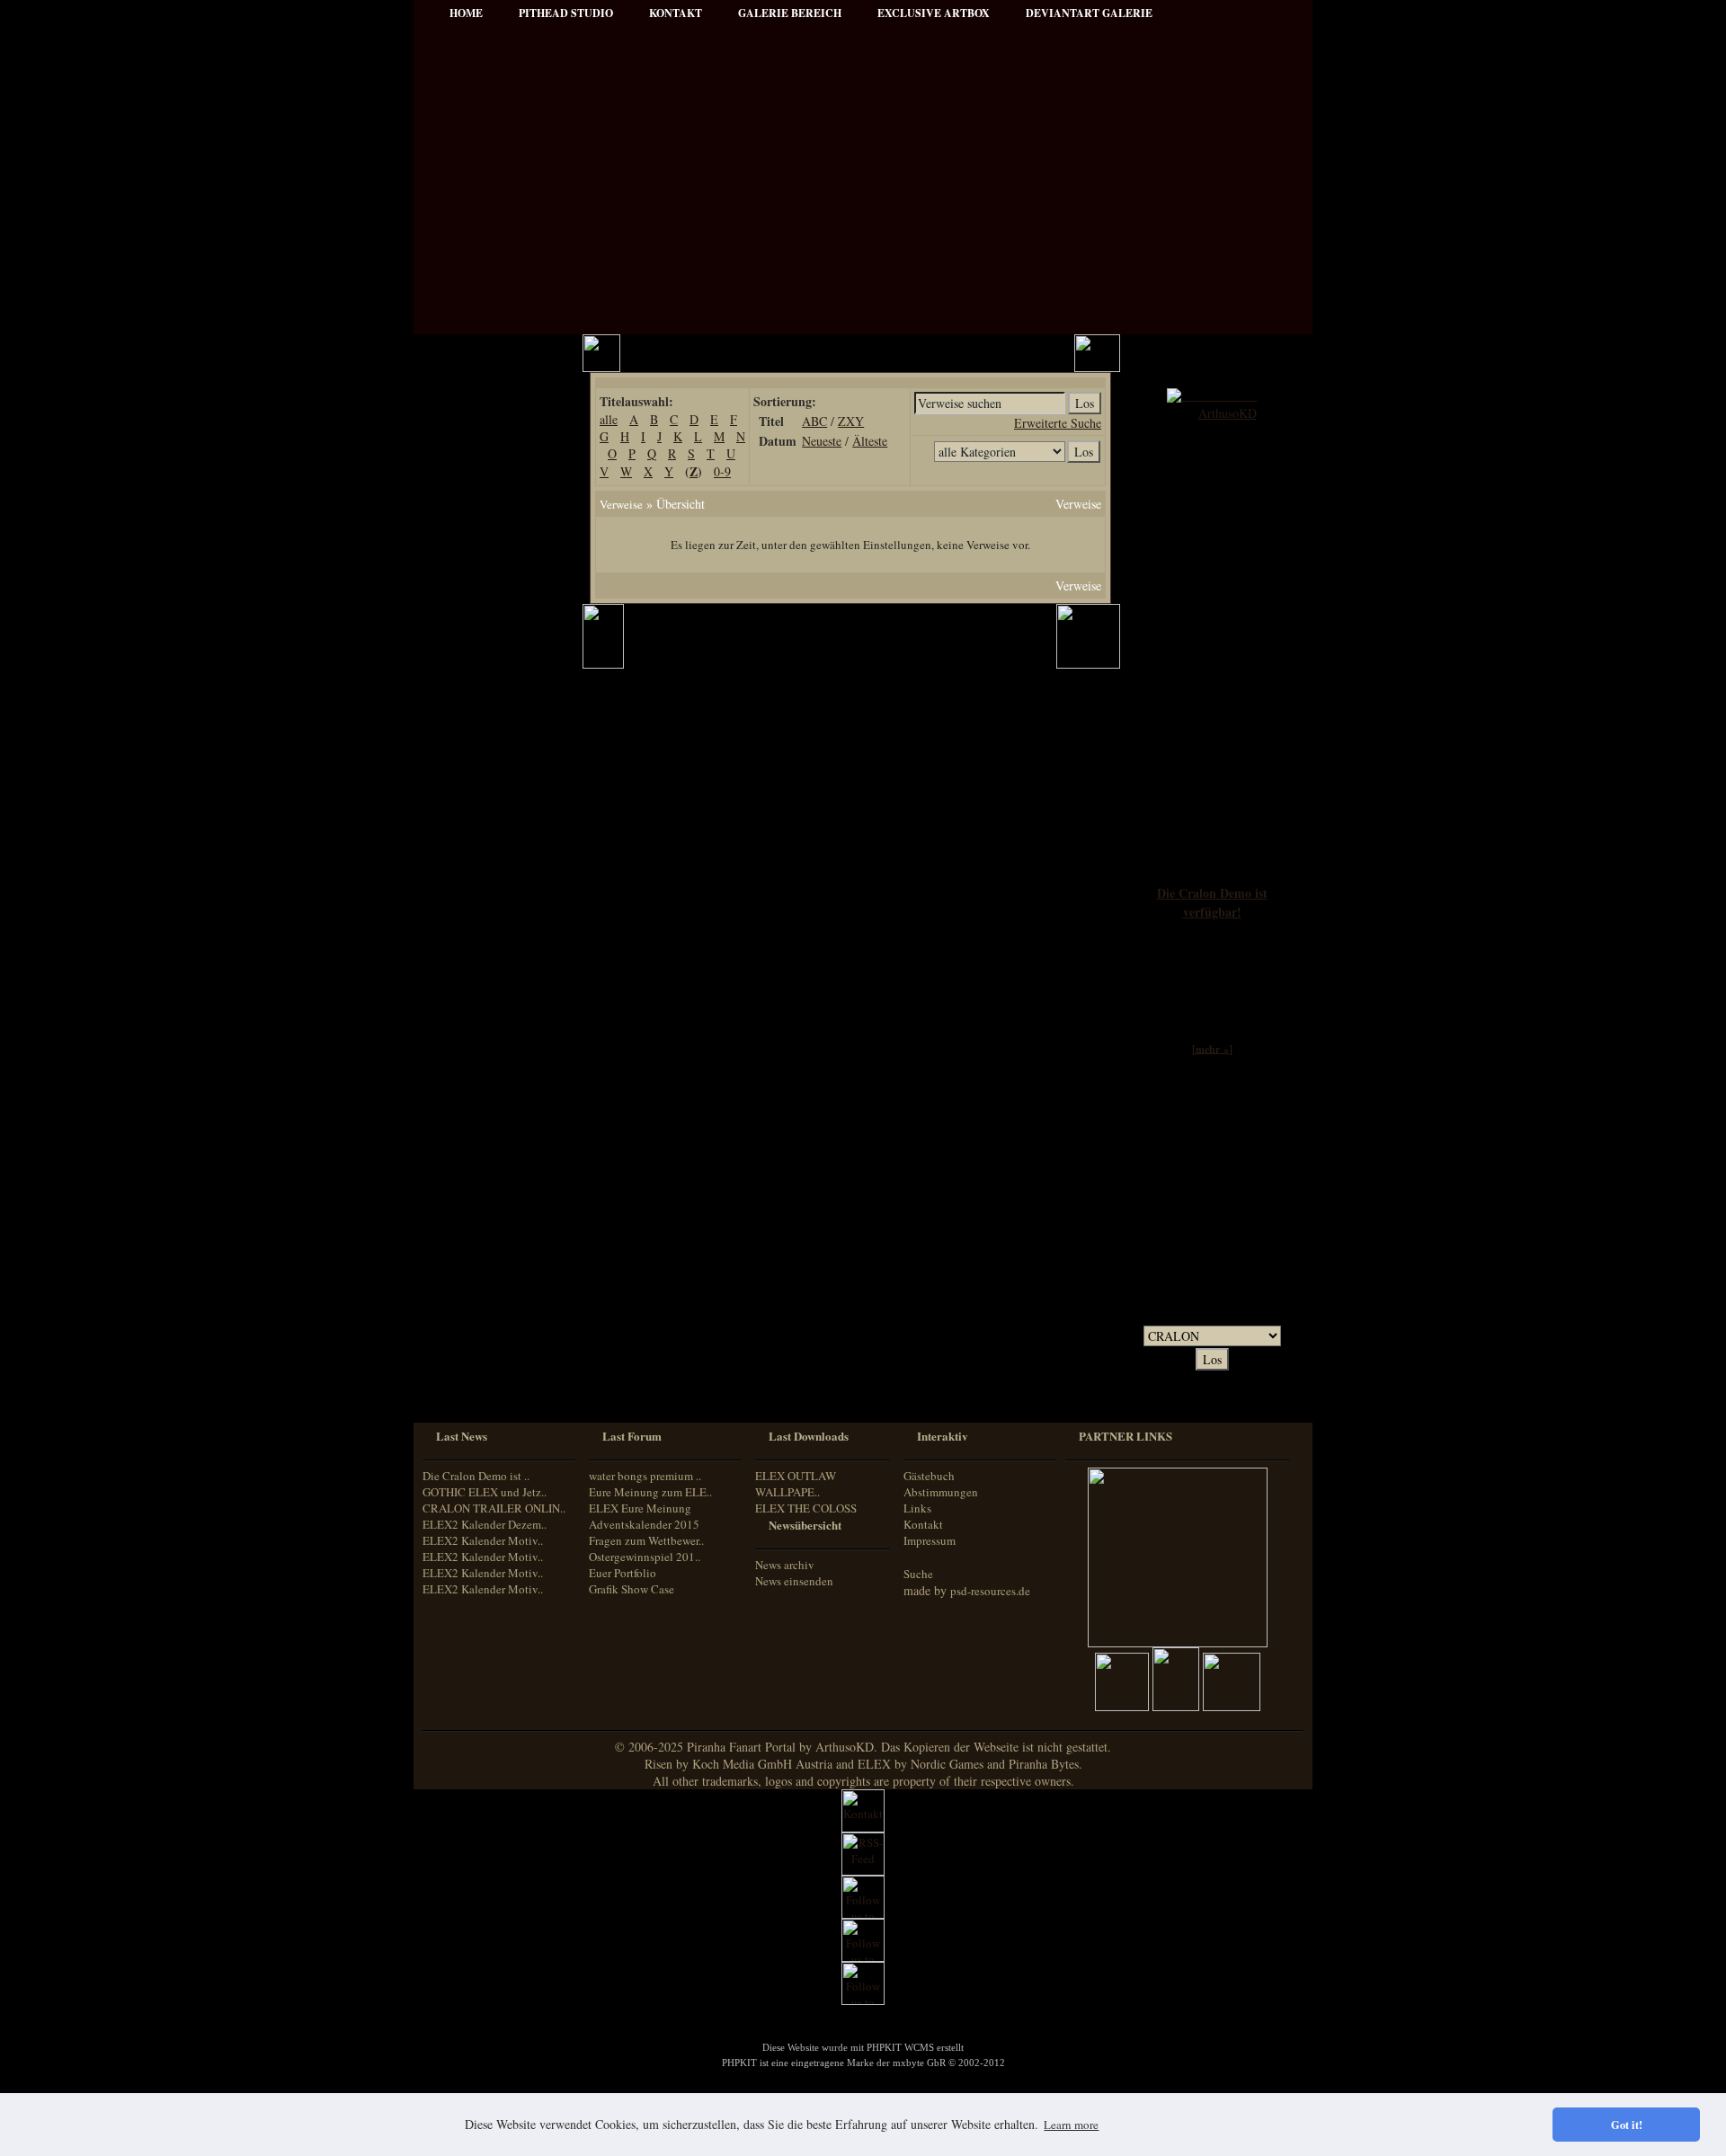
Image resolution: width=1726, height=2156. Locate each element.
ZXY (851, 421)
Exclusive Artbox (934, 13)
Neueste (822, 441)
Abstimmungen (941, 1492)
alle (609, 419)
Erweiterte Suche (1058, 423)
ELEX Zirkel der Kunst (494, 999)
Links (917, 1508)
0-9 (722, 471)
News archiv (785, 1565)
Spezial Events (473, 700)
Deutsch (456, 1271)
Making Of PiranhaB (488, 748)
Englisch (457, 1287)
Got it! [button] (1627, 2125)
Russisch (458, 1355)
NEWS (456, 400)
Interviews (464, 651)
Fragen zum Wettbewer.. (646, 1540)
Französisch (464, 1304)
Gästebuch (929, 1476)
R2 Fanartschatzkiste (488, 975)
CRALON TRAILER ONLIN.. (494, 1508)
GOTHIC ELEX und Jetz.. (485, 1492)
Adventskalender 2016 (491, 1169)
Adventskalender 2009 (491, 1072)
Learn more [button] (1071, 2125)
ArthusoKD (1228, 413)
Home (466, 13)
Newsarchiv (467, 497)
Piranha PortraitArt (485, 797)
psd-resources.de (990, 1591)
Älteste (870, 441)
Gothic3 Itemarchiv (484, 950)
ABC (814, 421)
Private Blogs (470, 675)
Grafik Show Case (632, 1589)
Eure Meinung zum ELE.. (650, 1492)
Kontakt (923, 1524)
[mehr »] (1212, 1048)
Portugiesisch (467, 1339)
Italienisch (461, 1322)
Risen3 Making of (480, 902)
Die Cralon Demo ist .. (476, 1476)
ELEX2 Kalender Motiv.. (483, 1540)
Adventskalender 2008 (491, 1047)
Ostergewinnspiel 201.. (645, 1557)
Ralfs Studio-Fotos (482, 772)
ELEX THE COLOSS (806, 1508)
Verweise (621, 504)
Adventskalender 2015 (491, 1145)
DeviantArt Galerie (1089, 13)
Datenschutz (468, 546)
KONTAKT (676, 13)
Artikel (456, 449)
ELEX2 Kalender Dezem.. (485, 1524)
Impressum (466, 522)
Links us (460, 473)
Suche (918, 1574)
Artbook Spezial (477, 724)
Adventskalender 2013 (491, 1096)
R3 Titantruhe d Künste (495, 1023)
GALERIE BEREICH (790, 13)
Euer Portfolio (623, 1573)
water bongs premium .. (645, 1476)
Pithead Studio (566, 13)
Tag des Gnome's (479, 926)
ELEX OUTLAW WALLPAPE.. (796, 1484)
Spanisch (458, 1372)
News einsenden (794, 1581)
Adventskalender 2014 (491, 1120)
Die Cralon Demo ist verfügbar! (1212, 902)
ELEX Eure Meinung (640, 1508)
